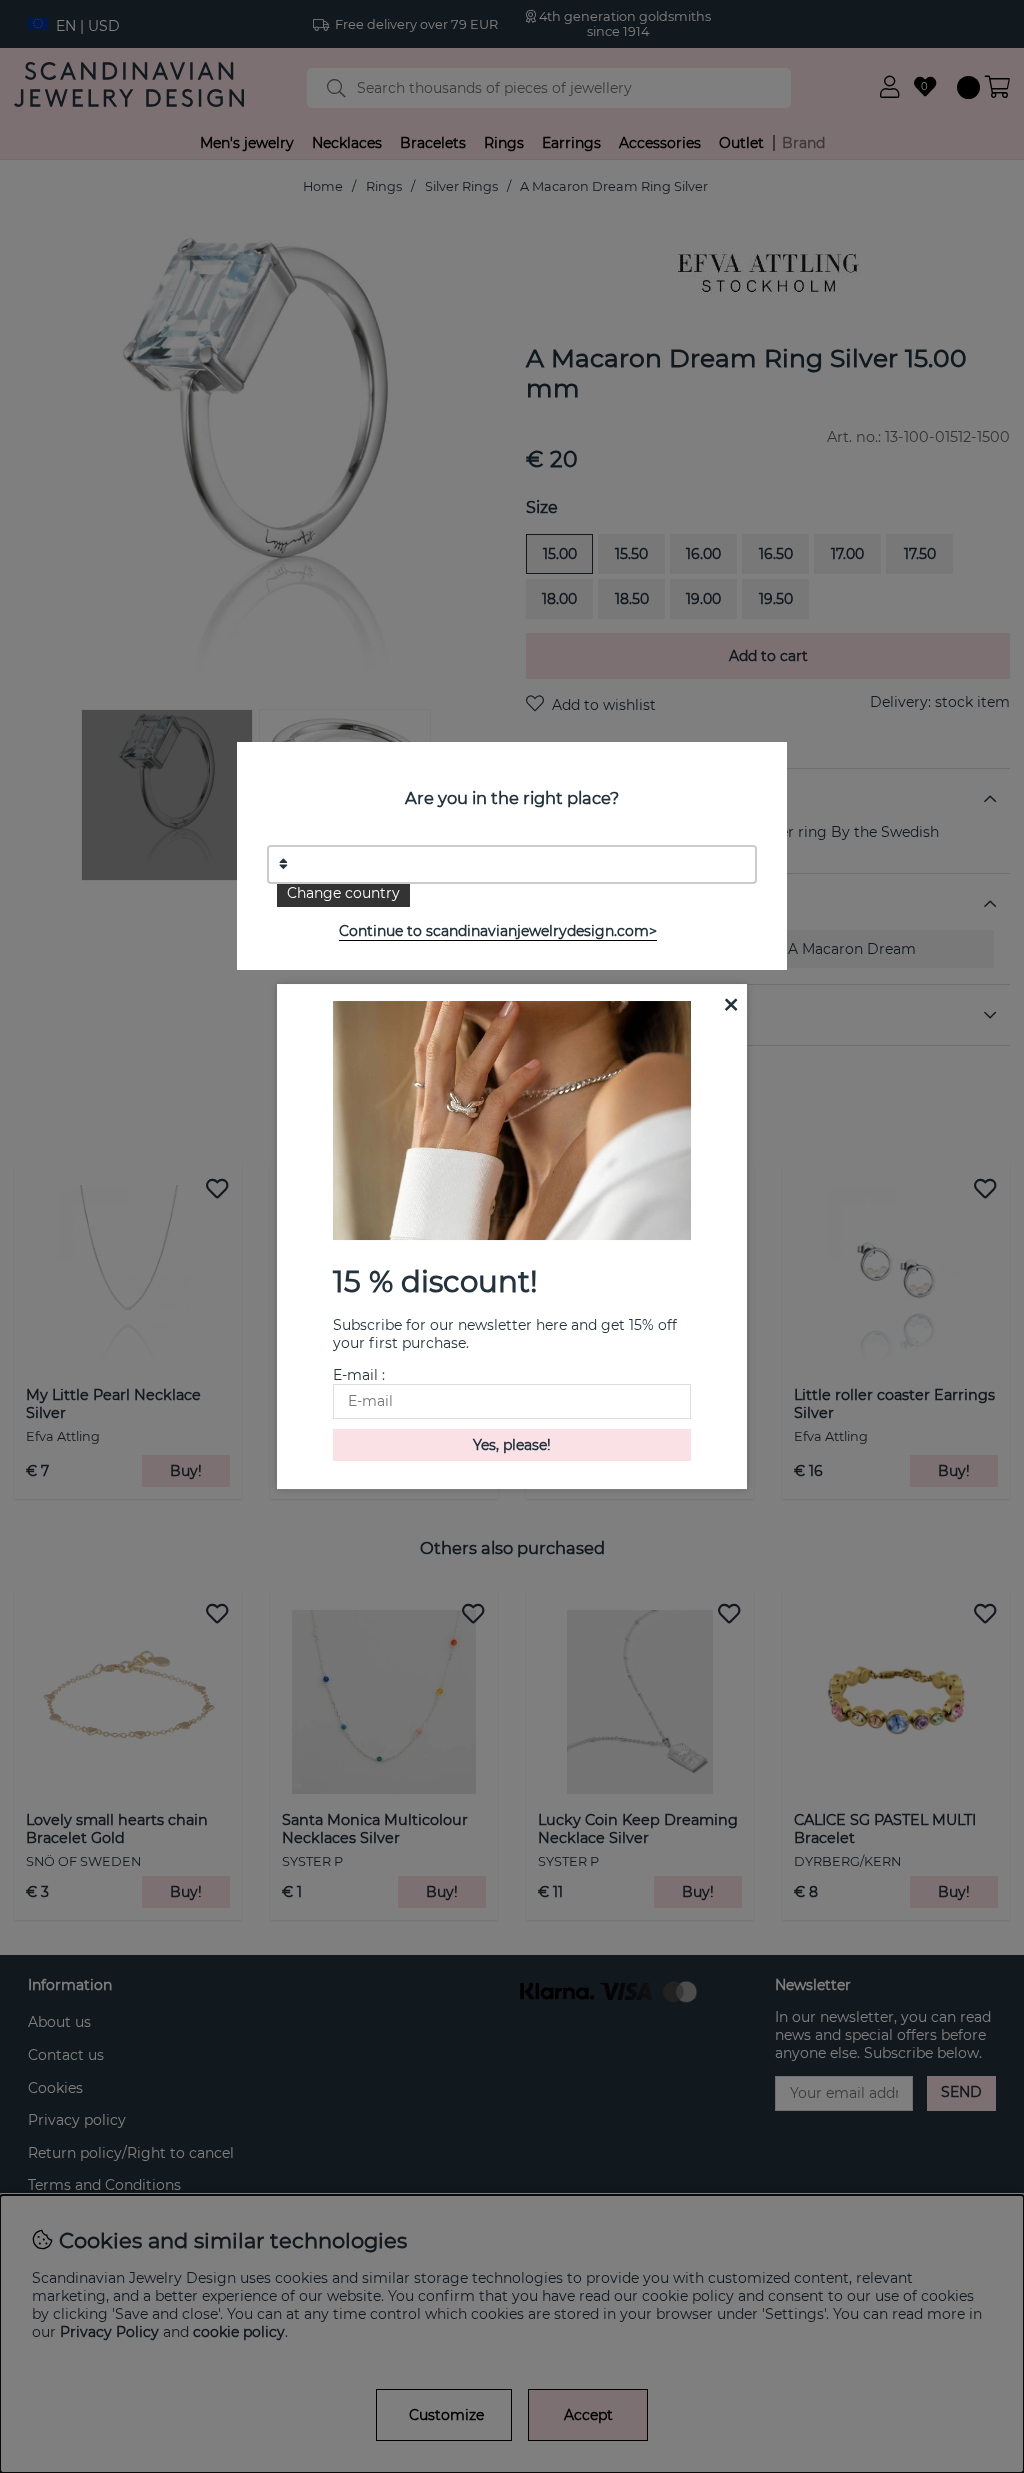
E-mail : (359, 1375)
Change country (343, 893)
